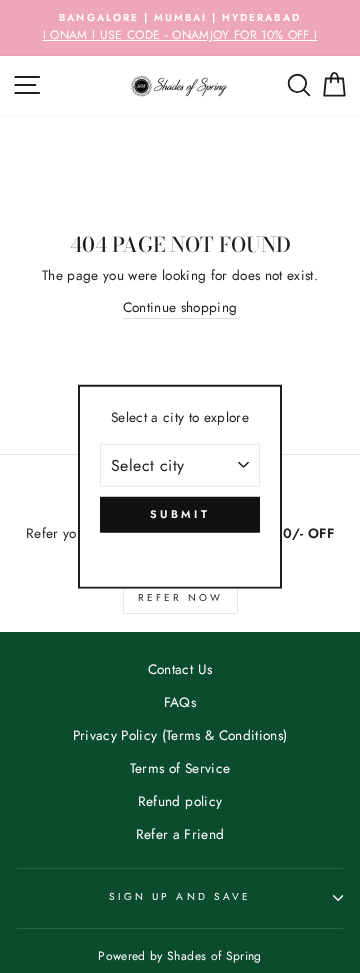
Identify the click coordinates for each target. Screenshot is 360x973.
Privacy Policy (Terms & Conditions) (180, 735)
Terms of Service (180, 768)
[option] (180, 28)
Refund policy (180, 801)
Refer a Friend (180, 834)
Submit (180, 514)
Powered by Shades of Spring (179, 956)
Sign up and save (180, 896)
